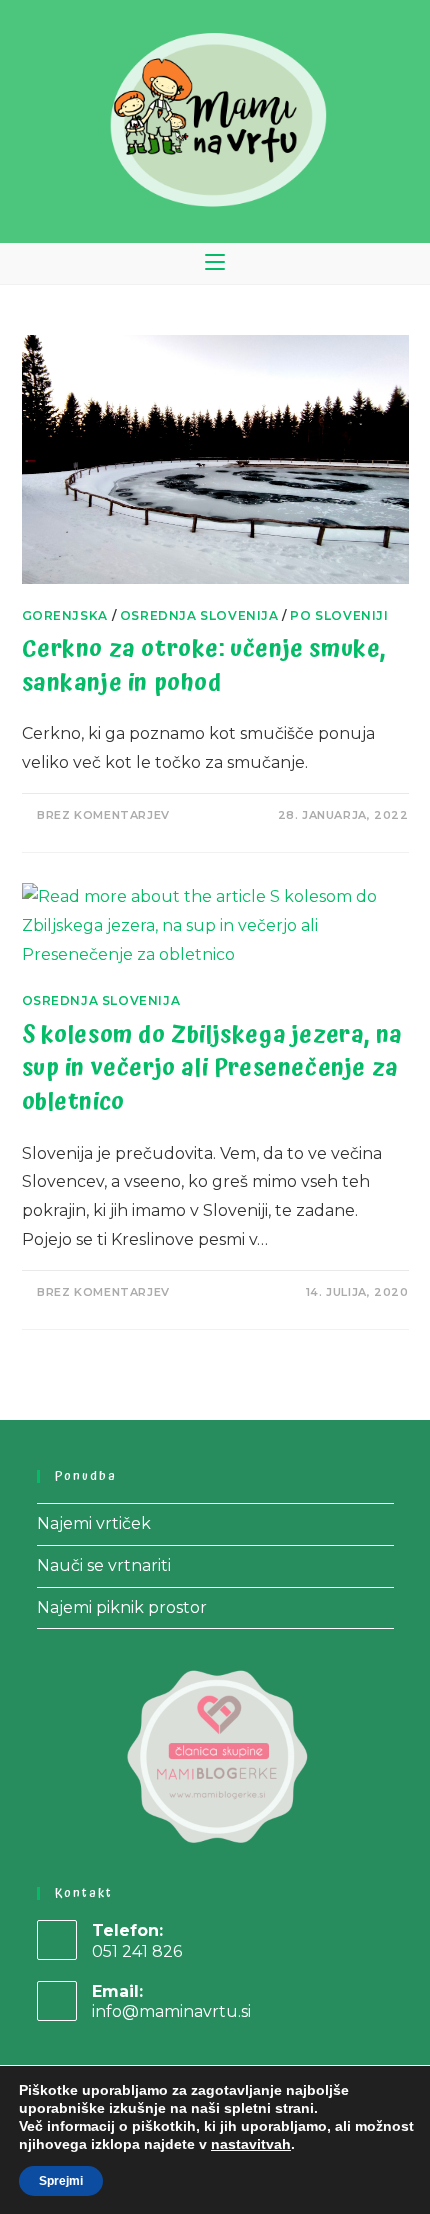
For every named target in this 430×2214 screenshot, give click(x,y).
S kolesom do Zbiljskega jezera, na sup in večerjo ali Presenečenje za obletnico (212, 1068)
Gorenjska (65, 615)
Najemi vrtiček (94, 1523)
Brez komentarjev (103, 815)
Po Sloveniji (339, 615)
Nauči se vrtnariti (104, 1565)
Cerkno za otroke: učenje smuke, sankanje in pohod (204, 666)
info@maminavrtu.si (171, 2011)
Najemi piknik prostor (122, 1607)
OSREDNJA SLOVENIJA (199, 615)
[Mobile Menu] (215, 263)
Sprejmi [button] (61, 2181)
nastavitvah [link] (251, 2144)
